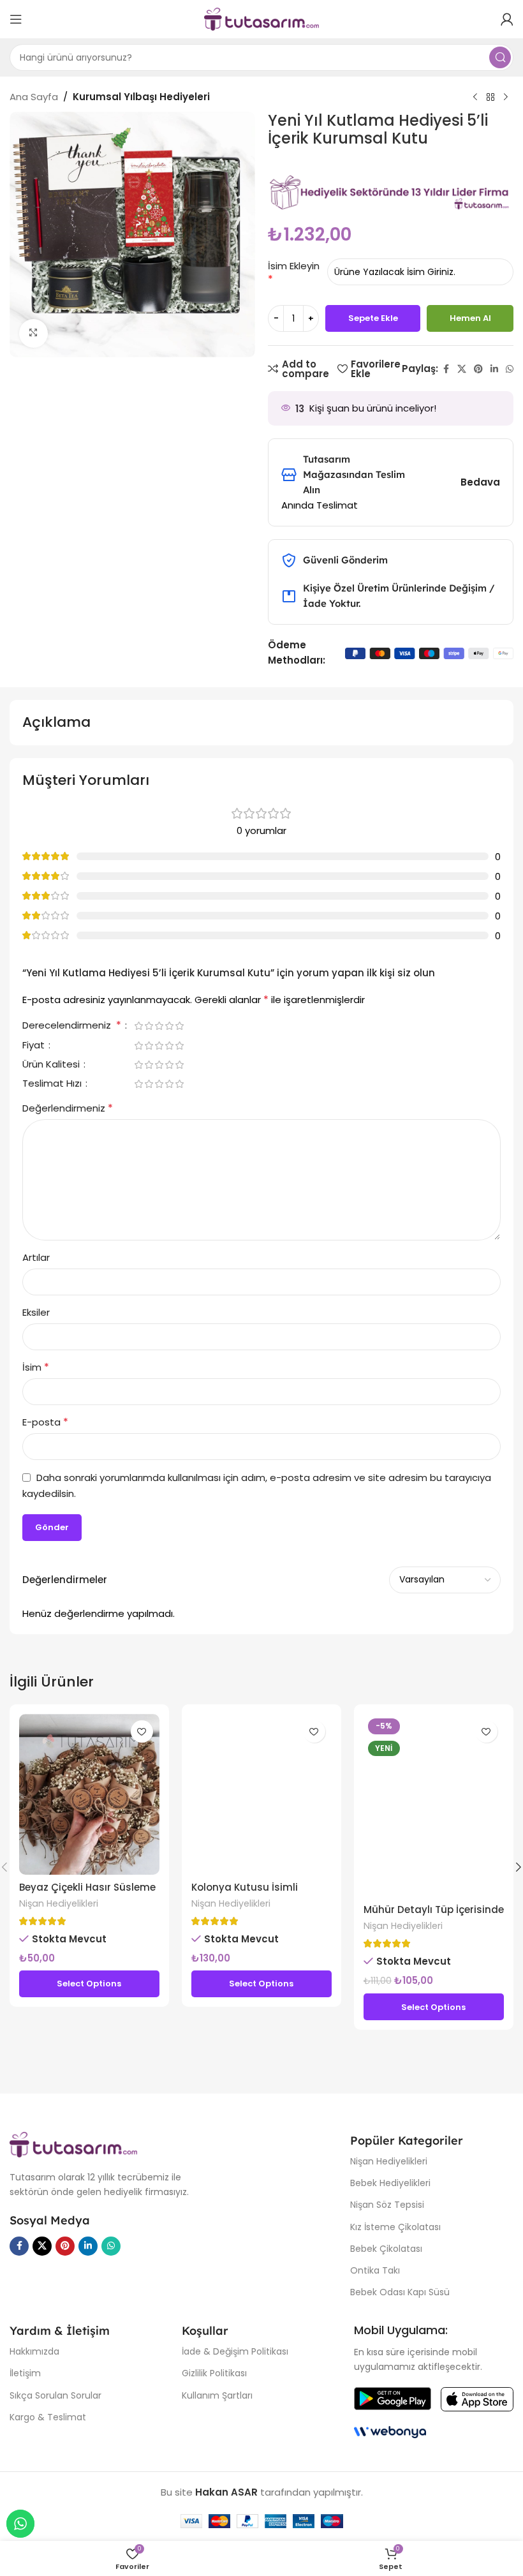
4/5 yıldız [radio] (169, 1026)
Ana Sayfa (34, 97)
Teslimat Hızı (53, 1084)
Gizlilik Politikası (214, 2373)
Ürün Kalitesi (52, 1065)
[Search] (500, 57)
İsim (36, 1367)
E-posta (45, 1422)
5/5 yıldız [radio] (179, 1026)
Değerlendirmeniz (68, 1108)
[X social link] (462, 369)
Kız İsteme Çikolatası (395, 2227)
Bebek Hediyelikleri (390, 2183)
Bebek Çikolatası (386, 2249)
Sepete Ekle (373, 318)
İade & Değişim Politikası (235, 2351)
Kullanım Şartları (217, 2395)
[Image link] (73, 2144)
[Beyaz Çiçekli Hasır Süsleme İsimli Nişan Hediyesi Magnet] (89, 1794)
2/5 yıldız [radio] (149, 1026)
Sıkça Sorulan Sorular (55, 2395)
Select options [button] (89, 1984)
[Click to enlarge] (33, 333)
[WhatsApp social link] (510, 369)
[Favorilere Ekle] (142, 1731)
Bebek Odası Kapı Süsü (400, 2292)
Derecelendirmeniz (72, 1026)
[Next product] (506, 98)
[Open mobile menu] (16, 19)
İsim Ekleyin (294, 266)
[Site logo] (261, 18)
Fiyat (35, 1046)
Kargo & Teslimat (48, 2417)
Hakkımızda (34, 2351)
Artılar (36, 1257)
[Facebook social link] (446, 369)
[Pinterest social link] (478, 369)
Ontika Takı (375, 2270)
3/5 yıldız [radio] (159, 1026)
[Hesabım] (507, 19)
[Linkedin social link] (494, 369)
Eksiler (36, 1312)
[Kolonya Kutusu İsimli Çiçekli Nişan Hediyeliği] (261, 1794)
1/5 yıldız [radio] (138, 1026)
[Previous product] (475, 98)
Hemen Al (470, 318)
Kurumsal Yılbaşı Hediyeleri (141, 97)
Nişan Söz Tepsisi (387, 2205)
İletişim (25, 2373)
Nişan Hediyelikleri (59, 1903)
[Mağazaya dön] (490, 98)
